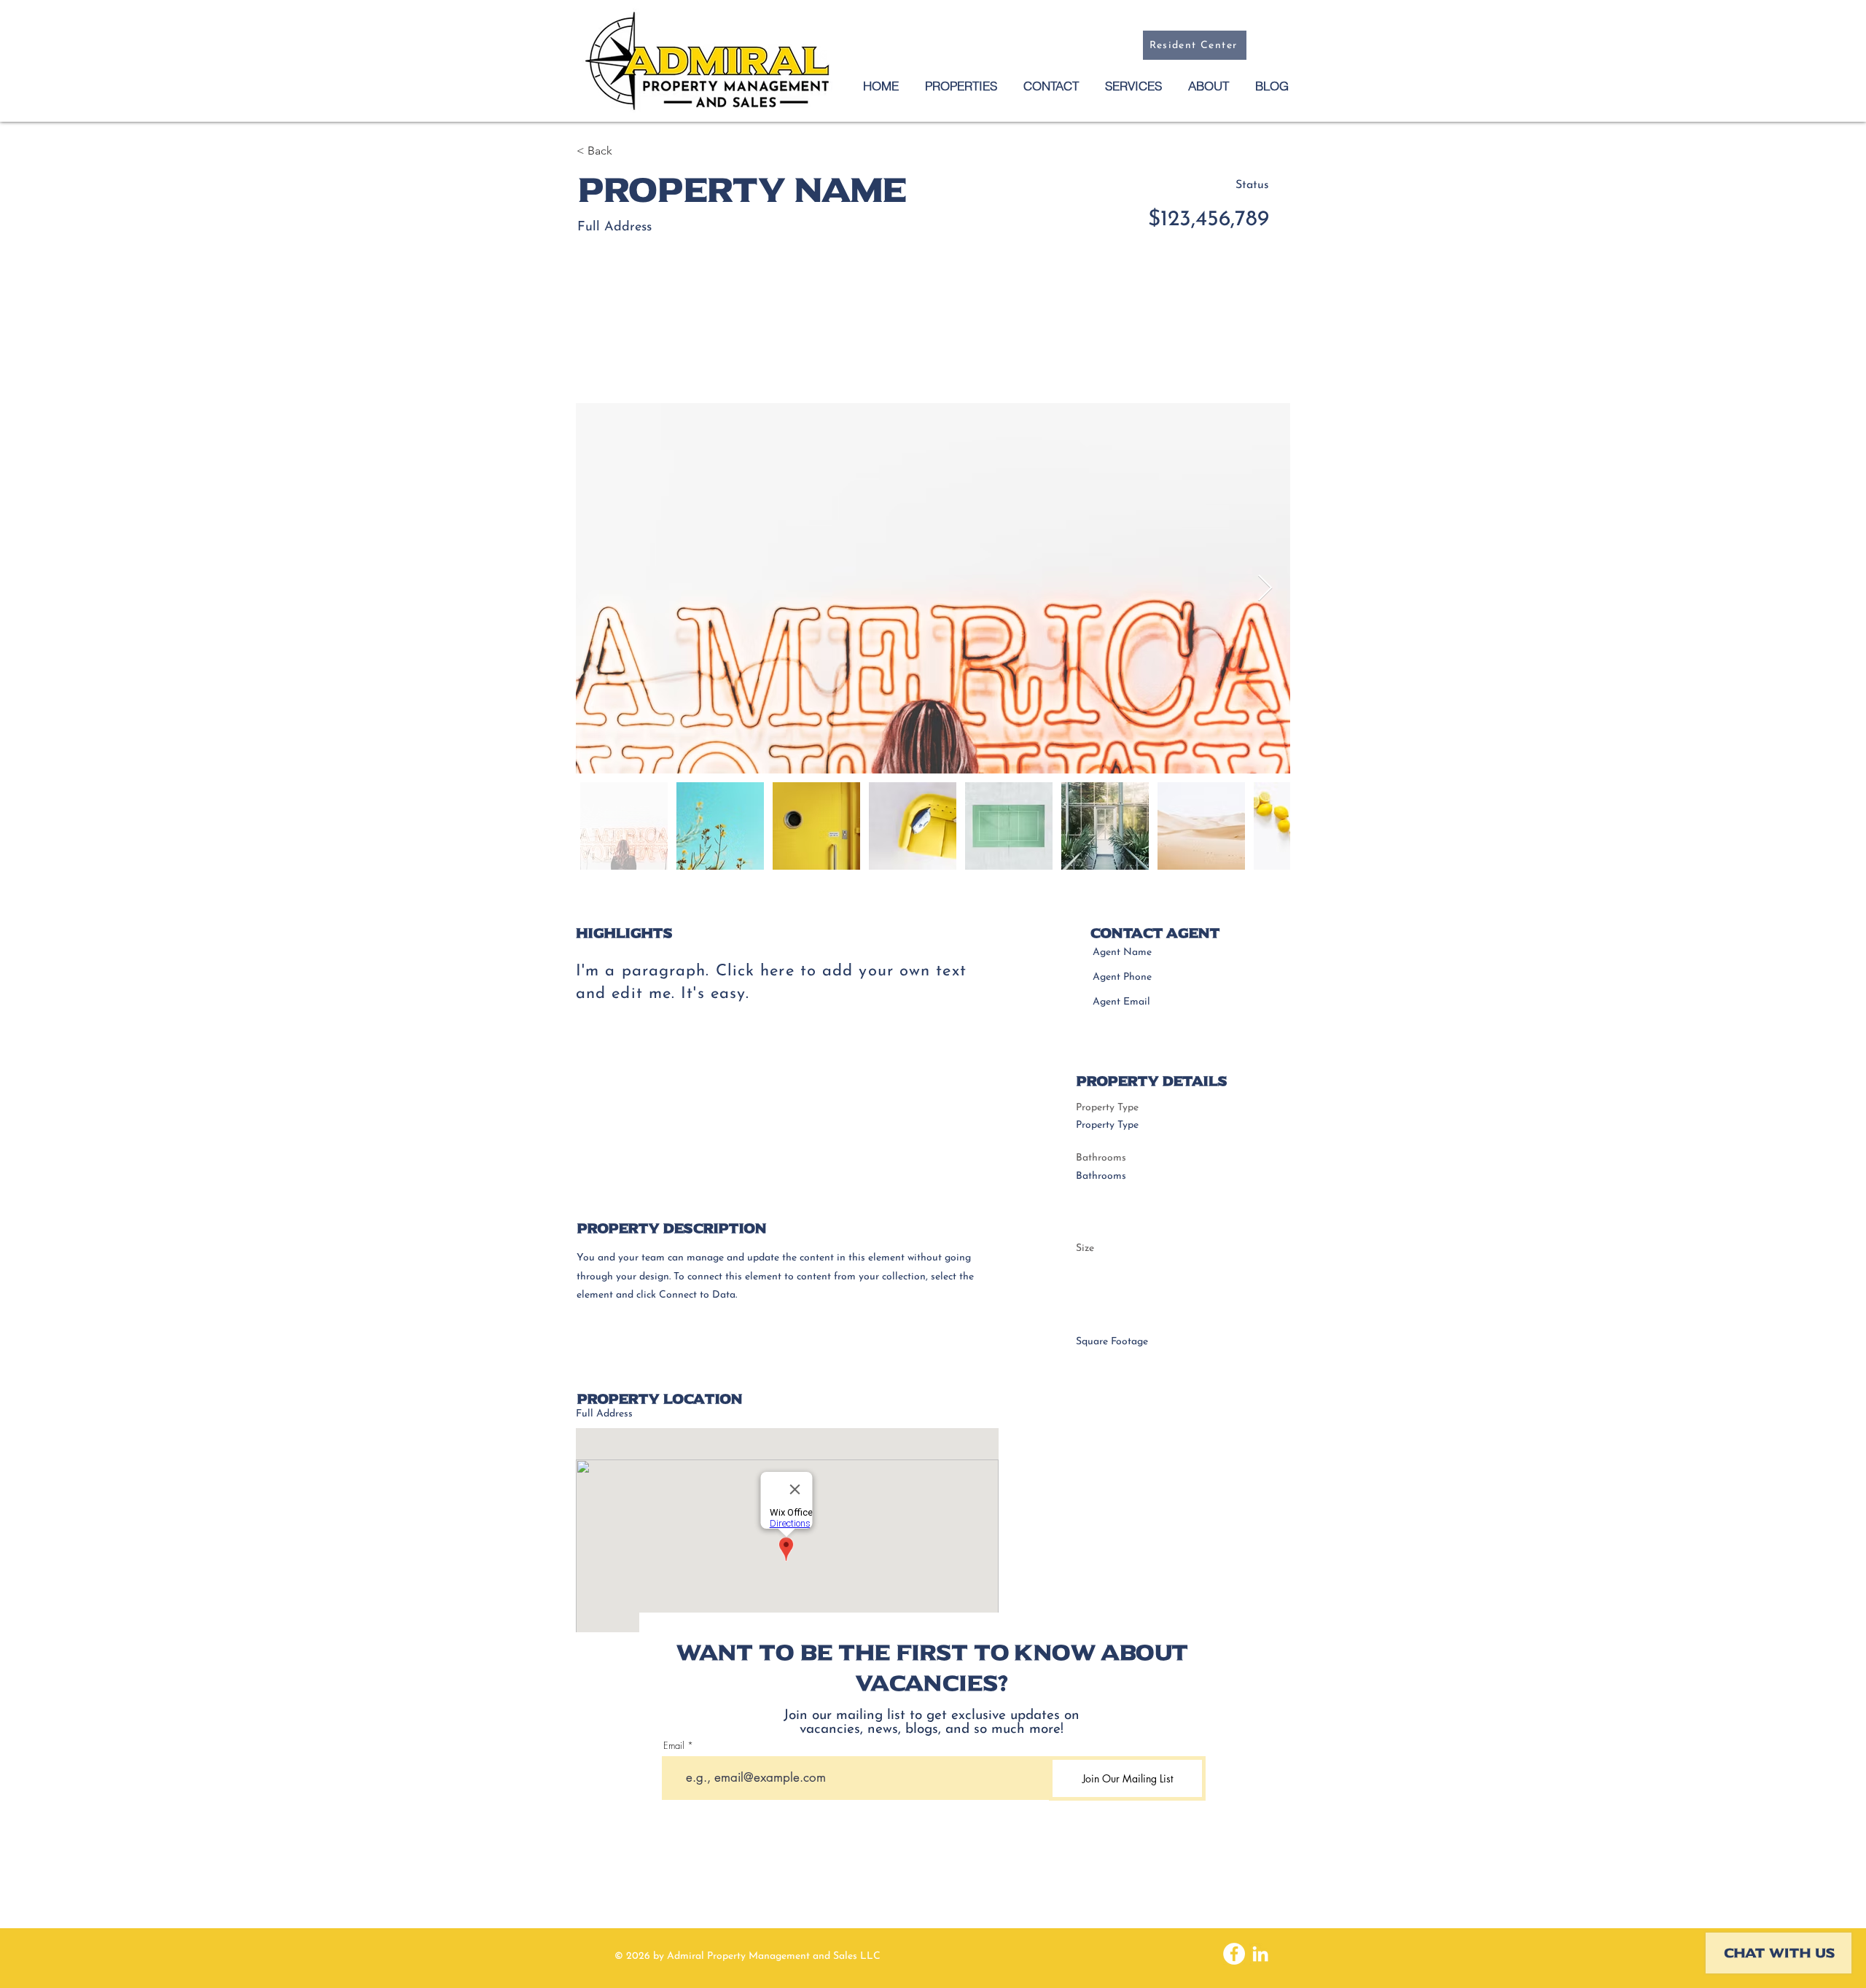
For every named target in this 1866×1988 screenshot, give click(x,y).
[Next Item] (1265, 589)
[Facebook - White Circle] (1234, 1954)
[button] (1050, 86)
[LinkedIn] (1260, 1954)
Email (674, 1746)
